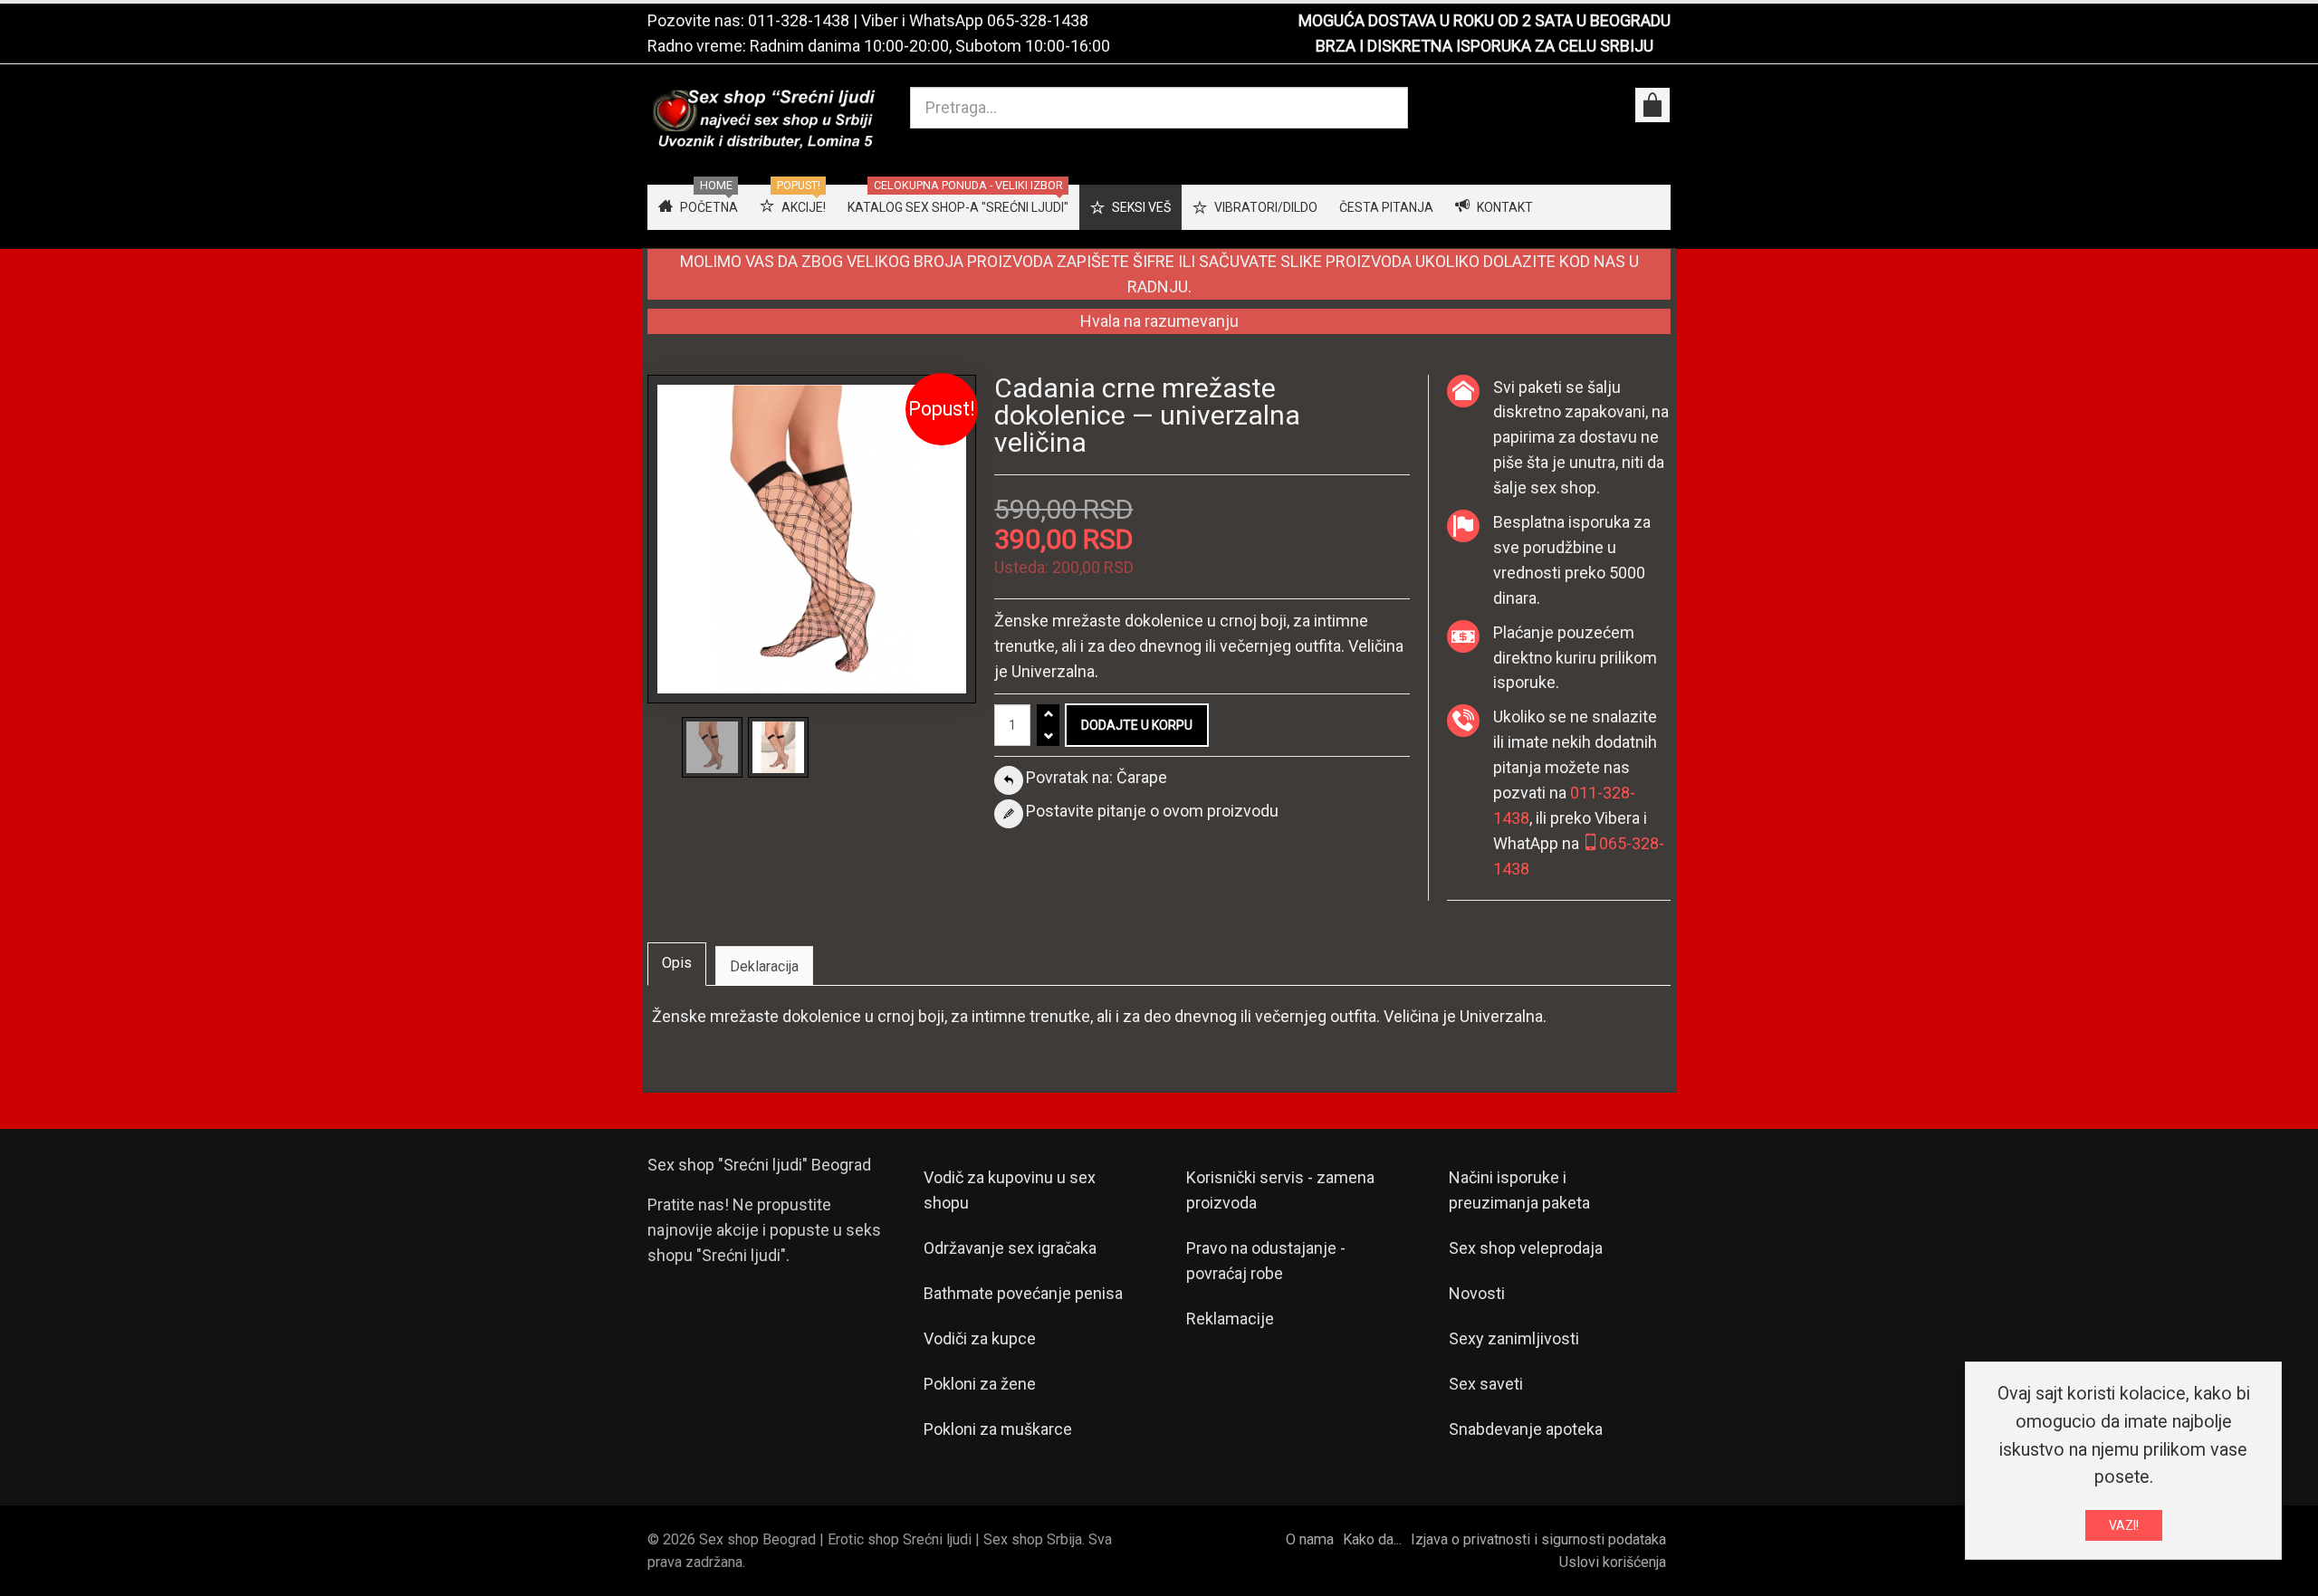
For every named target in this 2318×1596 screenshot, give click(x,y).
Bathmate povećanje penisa (1023, 1293)
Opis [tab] (677, 963)
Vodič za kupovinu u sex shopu (1010, 1190)
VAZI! (2124, 1525)
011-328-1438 (799, 20)
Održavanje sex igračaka (1010, 1248)
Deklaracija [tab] (764, 966)
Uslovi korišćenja (1613, 1562)
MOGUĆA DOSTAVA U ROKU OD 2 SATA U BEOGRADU (1485, 20)
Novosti (1477, 1293)
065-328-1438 (1038, 20)
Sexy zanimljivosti (1514, 1338)
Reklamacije (1230, 1319)
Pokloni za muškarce (998, 1429)
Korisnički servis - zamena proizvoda (1280, 1190)
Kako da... (1372, 1539)
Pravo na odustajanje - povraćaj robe (1266, 1261)
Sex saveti (1486, 1384)
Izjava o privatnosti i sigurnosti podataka (1538, 1539)
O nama (1310, 1539)
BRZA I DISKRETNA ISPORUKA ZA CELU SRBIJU (1485, 46)
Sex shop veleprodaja (1526, 1248)
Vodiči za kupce (980, 1338)
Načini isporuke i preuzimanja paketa (1519, 1190)
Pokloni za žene (980, 1384)
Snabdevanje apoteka (1526, 1429)
